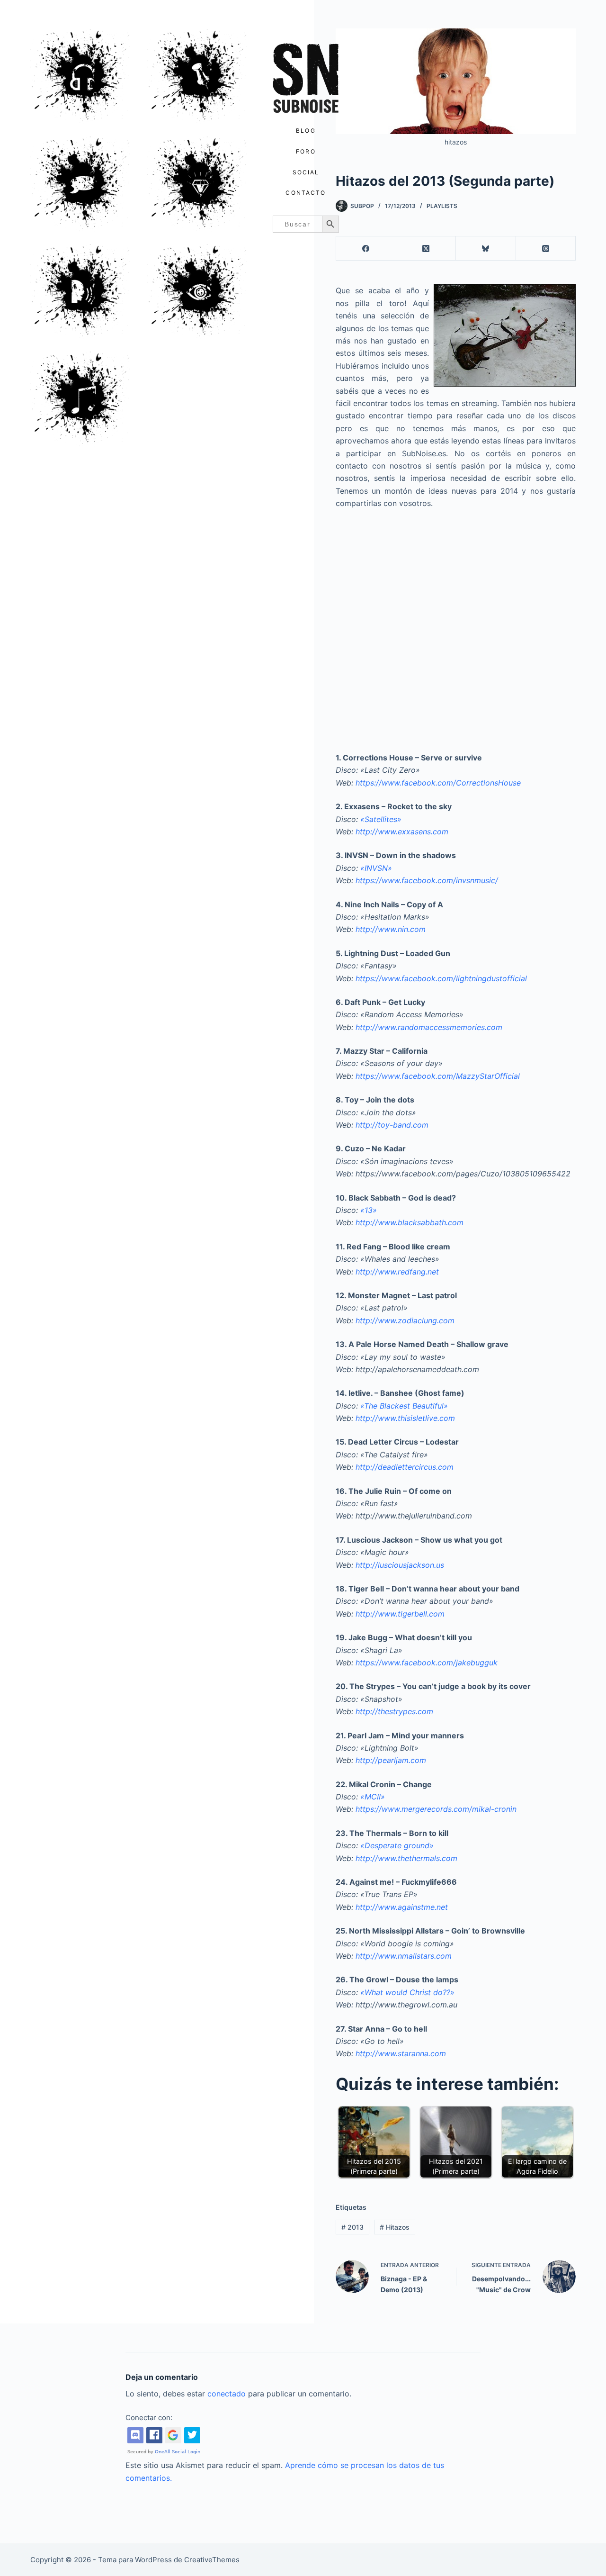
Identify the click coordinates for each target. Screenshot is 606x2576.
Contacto (306, 193)
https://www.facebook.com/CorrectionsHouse (438, 783)
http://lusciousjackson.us (400, 1565)
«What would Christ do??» (407, 1992)
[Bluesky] (486, 249)
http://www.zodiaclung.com (405, 1320)
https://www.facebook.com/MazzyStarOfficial (438, 1076)
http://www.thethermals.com (406, 1858)
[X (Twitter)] (426, 249)
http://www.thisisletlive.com (405, 1418)
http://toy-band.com (392, 1125)
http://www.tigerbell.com (400, 1614)
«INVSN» (376, 868)
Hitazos (395, 2227)
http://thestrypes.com (394, 1711)
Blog (306, 131)
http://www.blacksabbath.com (410, 1222)
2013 (352, 2227)
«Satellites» (381, 819)
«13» (369, 1210)
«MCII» (373, 1797)
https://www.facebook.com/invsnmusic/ (427, 880)
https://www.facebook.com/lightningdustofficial (441, 978)
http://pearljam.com (391, 1760)
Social (306, 172)
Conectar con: (149, 2418)
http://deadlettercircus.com (405, 1467)
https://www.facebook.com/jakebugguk (427, 1663)
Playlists (442, 206)
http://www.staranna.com (401, 2053)
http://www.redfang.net (397, 1272)
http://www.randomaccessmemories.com (429, 1027)
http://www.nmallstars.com (404, 1956)
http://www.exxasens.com (402, 832)
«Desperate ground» (397, 1845)
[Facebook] (366, 249)
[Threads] (546, 249)
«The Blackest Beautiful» (404, 1406)
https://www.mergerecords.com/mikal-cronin (436, 1809)
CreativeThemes (212, 2560)
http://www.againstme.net (402, 1907)
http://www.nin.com (391, 929)
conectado (227, 2394)
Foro (306, 151)
